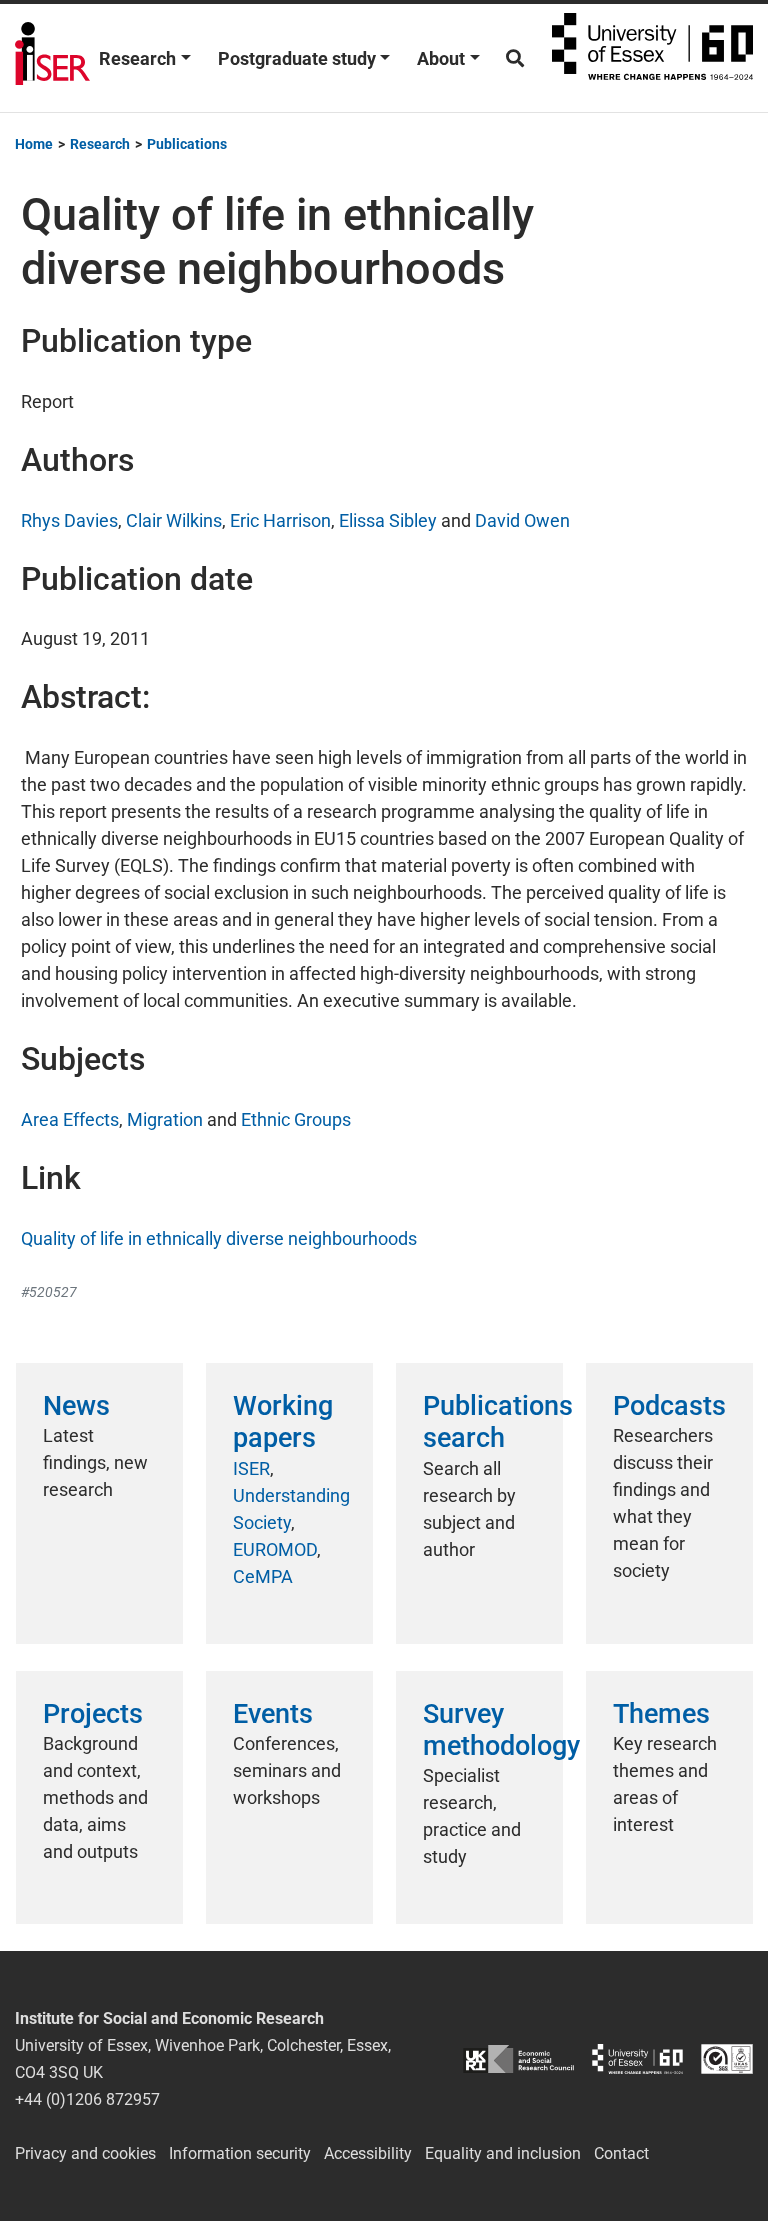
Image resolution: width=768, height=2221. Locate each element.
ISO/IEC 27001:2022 (727, 2059)
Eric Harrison (280, 520)
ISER (251, 1468)
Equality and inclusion (503, 2153)
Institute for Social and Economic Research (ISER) (52, 58)
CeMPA (263, 1576)
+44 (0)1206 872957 (87, 2099)
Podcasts (669, 1406)
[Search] (515, 58)
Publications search (498, 1422)
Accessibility (368, 2153)
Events (273, 1714)
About (441, 58)
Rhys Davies (69, 520)
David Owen (522, 520)
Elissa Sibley (388, 520)
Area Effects (70, 1119)
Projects (93, 1714)
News (76, 1406)
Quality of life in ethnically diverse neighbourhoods (219, 1238)
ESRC (518, 2059)
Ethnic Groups (296, 1119)
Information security (240, 2153)
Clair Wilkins (174, 520)
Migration (165, 1119)
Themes (661, 1714)
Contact (621, 2153)
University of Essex (652, 58)
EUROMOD (275, 1549)
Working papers (283, 1422)
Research (137, 58)
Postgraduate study (297, 58)
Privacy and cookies (85, 2153)
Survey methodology (501, 1730)
